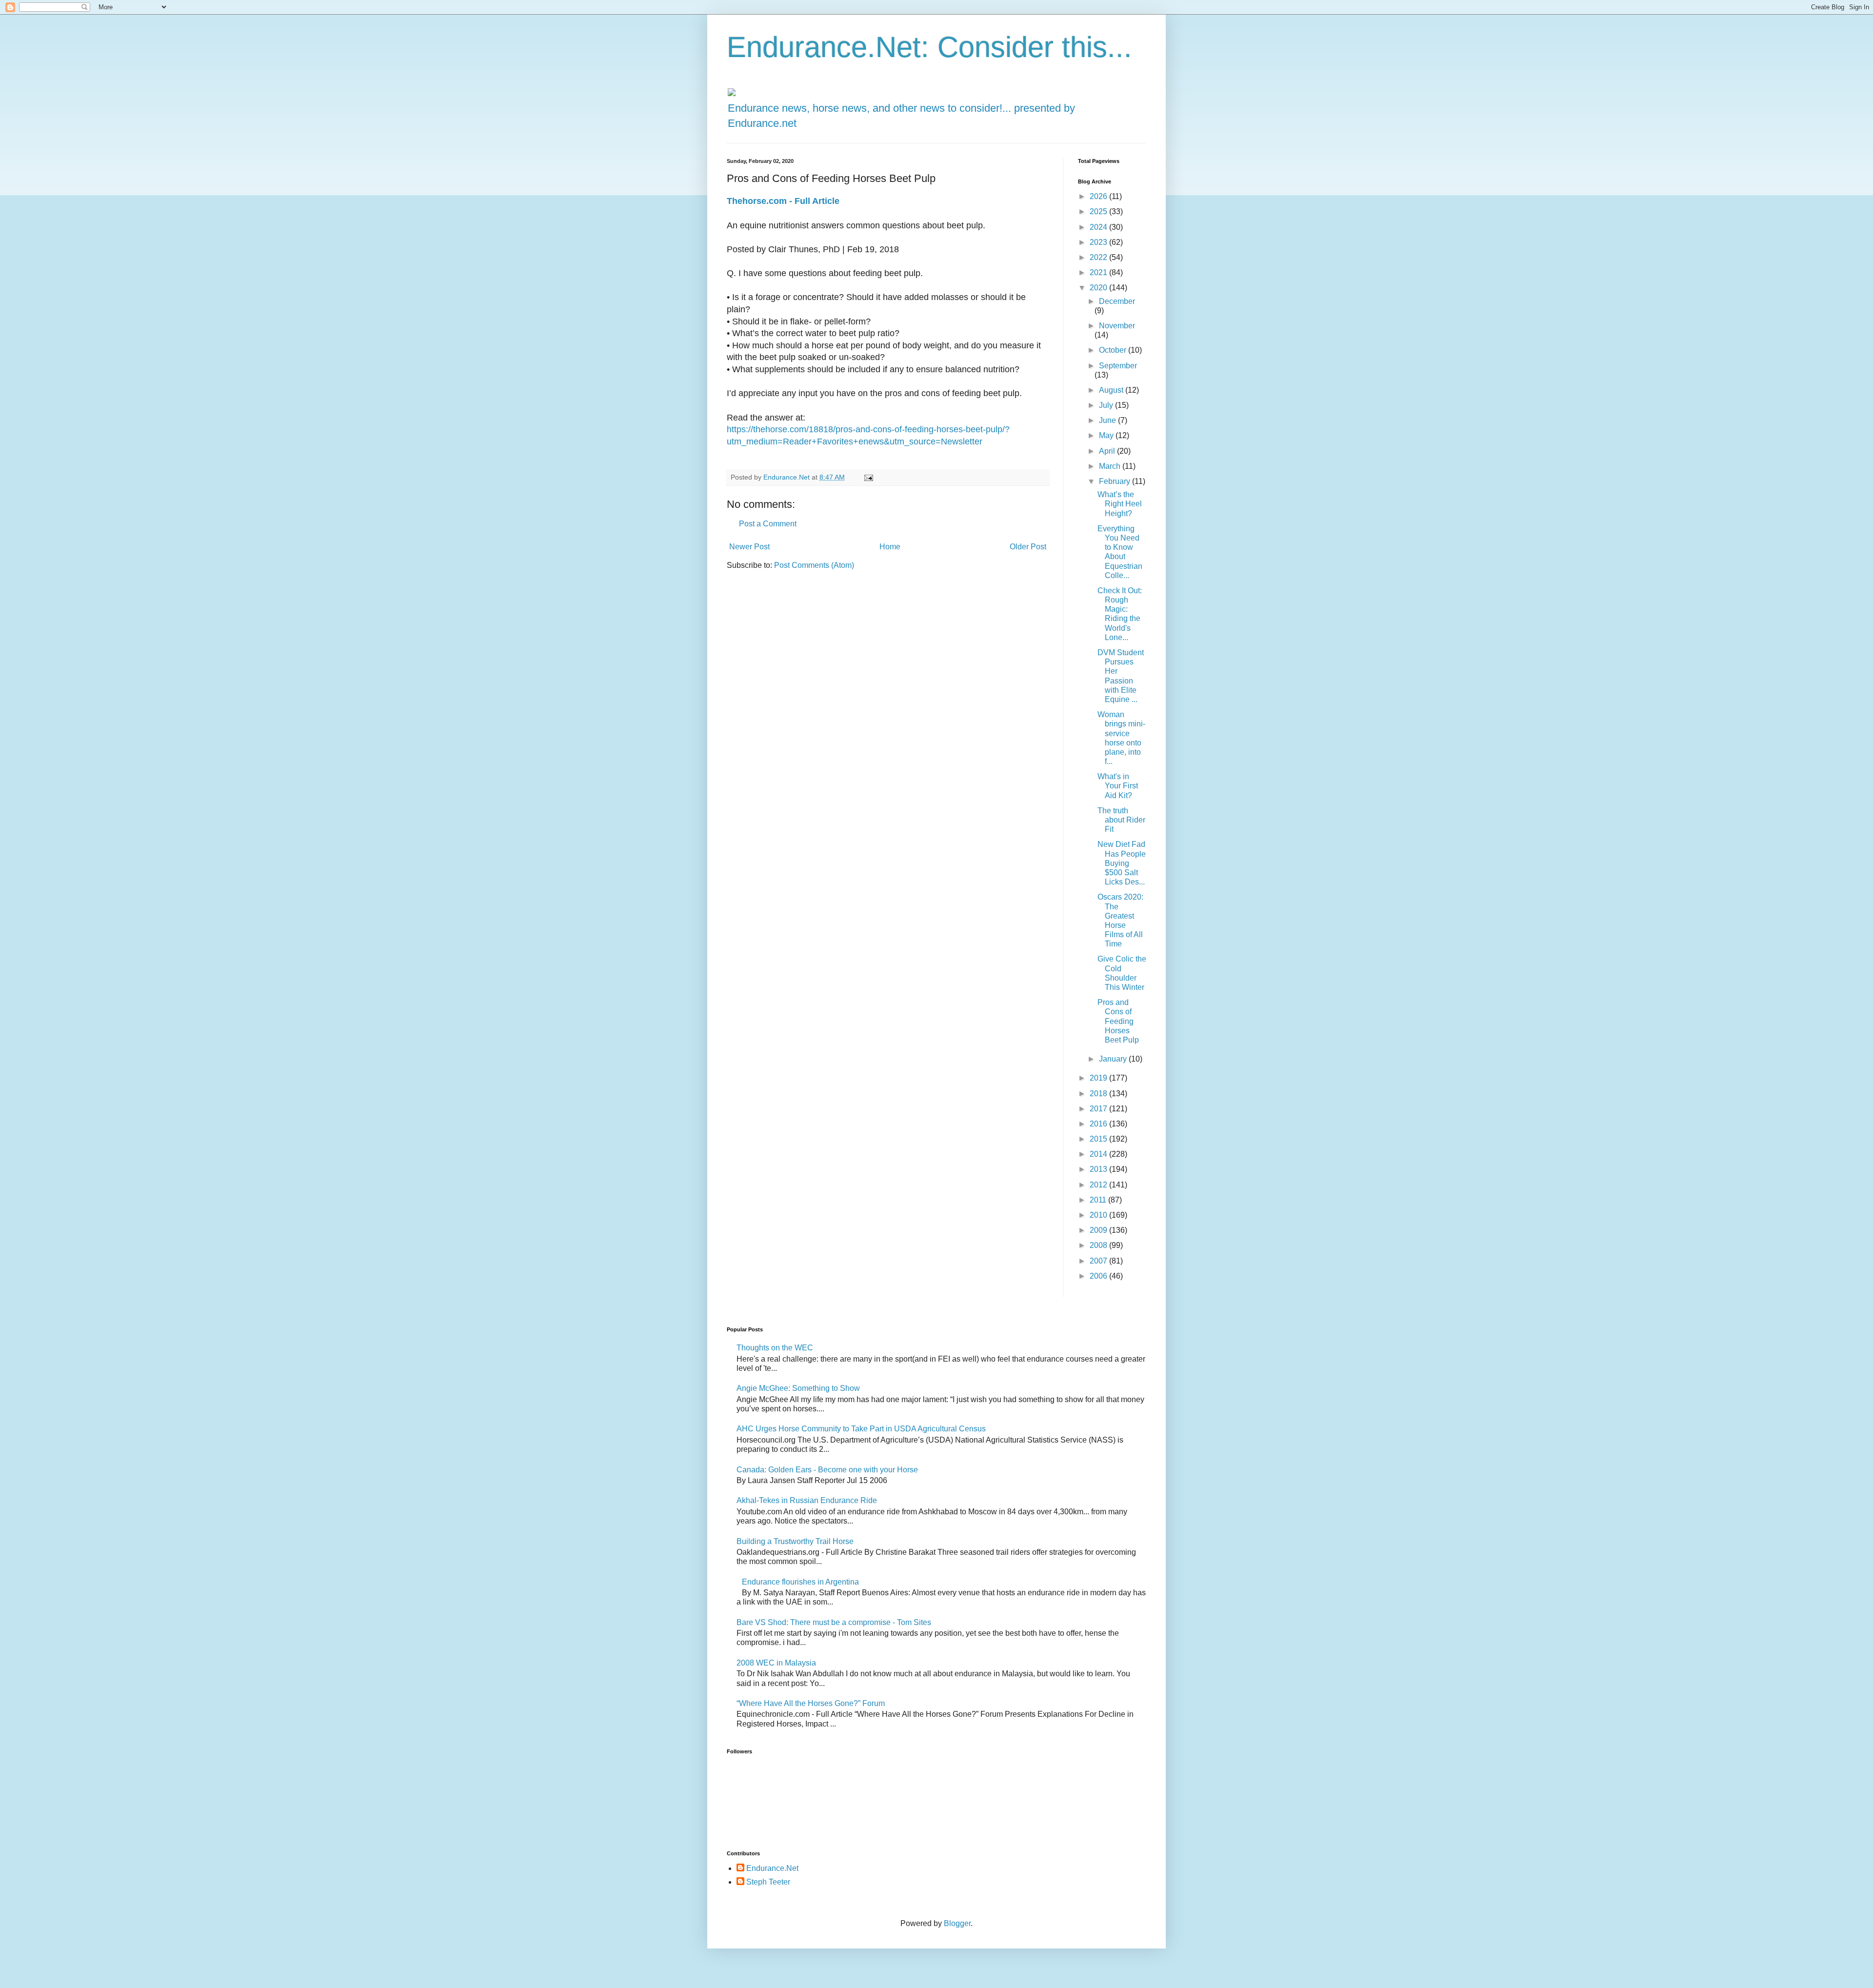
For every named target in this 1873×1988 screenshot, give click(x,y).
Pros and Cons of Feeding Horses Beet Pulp (1118, 1021)
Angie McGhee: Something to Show (798, 1388)
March (1111, 466)
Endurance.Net (772, 1868)
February (1116, 481)
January (1114, 1059)
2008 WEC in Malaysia (776, 1663)
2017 (1099, 1109)
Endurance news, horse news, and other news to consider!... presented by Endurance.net (901, 116)
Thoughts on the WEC (775, 1348)
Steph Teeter (768, 1882)
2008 (1099, 1245)
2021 (1099, 272)
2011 (1099, 1200)
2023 (1099, 242)
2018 (1099, 1094)
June (1108, 420)
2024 (1099, 227)
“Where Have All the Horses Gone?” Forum (811, 1703)
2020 (1099, 288)
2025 (1099, 211)
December (1117, 301)
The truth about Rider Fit (1121, 820)
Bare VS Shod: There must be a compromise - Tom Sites (834, 1622)
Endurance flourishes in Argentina (800, 1582)
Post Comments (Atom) (814, 565)
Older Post (1028, 547)
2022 (1099, 257)
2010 (1099, 1215)
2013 (1099, 1169)
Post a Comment (768, 524)
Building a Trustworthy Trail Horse (795, 1541)
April (1108, 451)
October (1114, 350)
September (1118, 366)
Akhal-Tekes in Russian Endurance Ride (807, 1500)
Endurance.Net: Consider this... (929, 47)
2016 (1099, 1124)
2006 (1099, 1276)
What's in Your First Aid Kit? (1118, 786)
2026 (1099, 196)
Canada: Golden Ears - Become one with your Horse (827, 1470)
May (1107, 435)
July (1107, 405)
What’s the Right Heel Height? (1120, 504)
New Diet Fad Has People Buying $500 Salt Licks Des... (1122, 863)
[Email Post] (868, 477)
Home (890, 547)
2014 (1099, 1154)
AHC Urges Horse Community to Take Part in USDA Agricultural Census (861, 1429)
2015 (1099, 1139)
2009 (1099, 1230)
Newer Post (749, 547)
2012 (1099, 1185)
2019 (1099, 1078)
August (1112, 390)
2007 (1099, 1261)
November (1117, 326)
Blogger (957, 1923)
